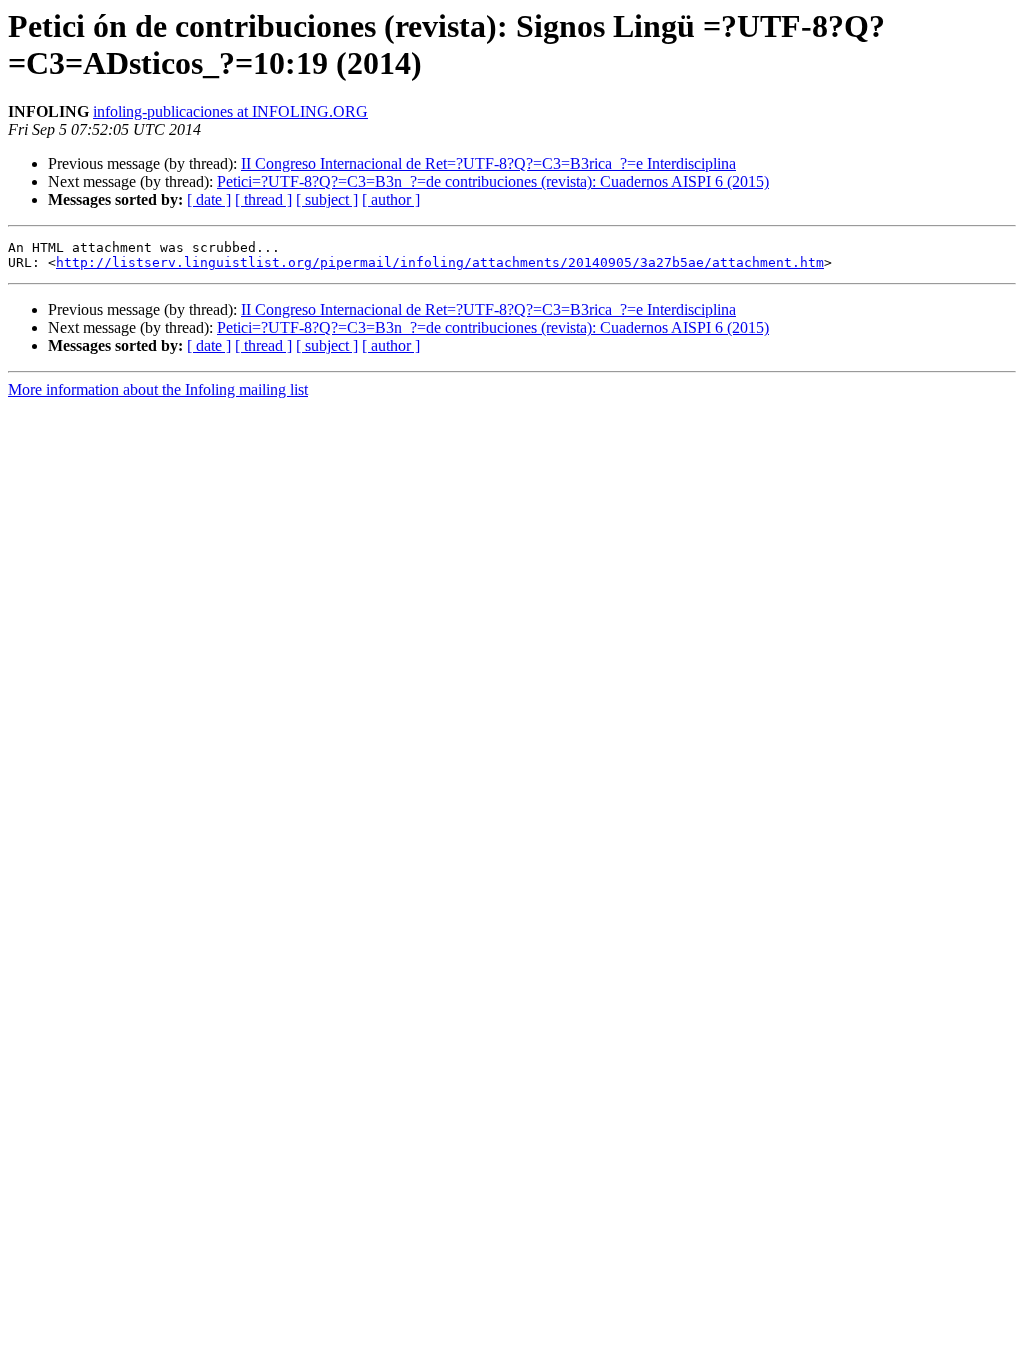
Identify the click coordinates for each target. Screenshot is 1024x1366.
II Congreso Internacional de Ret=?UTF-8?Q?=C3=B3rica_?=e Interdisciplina (488, 163)
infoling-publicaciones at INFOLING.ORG (230, 111)
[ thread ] (263, 199)
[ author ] (391, 199)
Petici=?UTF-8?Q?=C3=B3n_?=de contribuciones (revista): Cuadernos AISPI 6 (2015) (493, 181)
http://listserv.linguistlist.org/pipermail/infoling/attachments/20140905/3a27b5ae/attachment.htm (440, 262)
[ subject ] (327, 199)
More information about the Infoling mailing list (158, 389)
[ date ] (209, 199)
